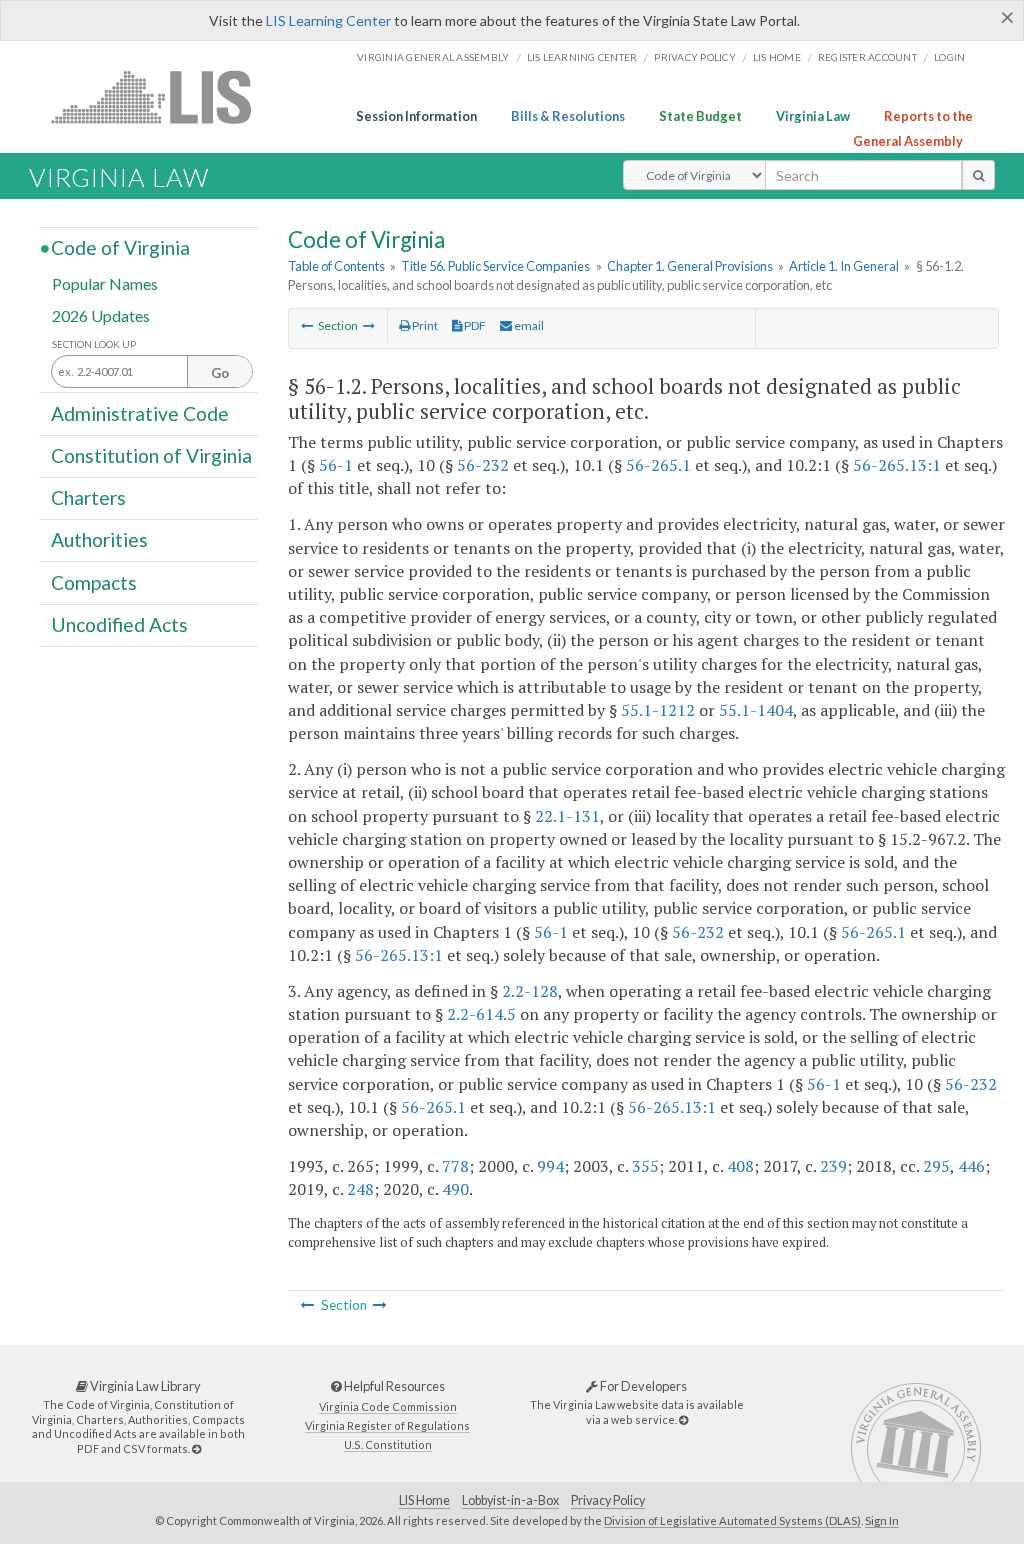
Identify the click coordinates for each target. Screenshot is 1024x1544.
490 (455, 1189)
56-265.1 (658, 465)
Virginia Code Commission (388, 1406)
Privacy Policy (695, 57)
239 (833, 1166)
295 (936, 1166)
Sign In (882, 1520)
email (528, 325)
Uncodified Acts (119, 624)
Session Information (416, 116)
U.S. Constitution (388, 1444)
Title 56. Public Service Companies (495, 266)
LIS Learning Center (328, 20)
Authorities (99, 539)
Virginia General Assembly (433, 57)
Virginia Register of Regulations (387, 1425)
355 (645, 1166)
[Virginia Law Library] (196, 1448)
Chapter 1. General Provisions (690, 266)
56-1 (336, 465)
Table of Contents (336, 266)
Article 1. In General (844, 266)
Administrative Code (140, 412)
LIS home (777, 57)
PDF (474, 325)
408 (740, 1166)
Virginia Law (813, 116)
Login (949, 57)
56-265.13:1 (897, 465)
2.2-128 (530, 991)
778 (455, 1166)
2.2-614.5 (481, 1014)
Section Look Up (94, 344)
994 (550, 1166)
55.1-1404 (756, 710)
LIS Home (424, 1500)
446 (971, 1166)
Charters (88, 497)
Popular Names (105, 283)
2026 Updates (101, 314)
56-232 (483, 465)
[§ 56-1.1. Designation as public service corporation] (307, 325)
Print (424, 325)
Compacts (94, 581)
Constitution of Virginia (151, 455)
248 (360, 1189)
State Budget (700, 116)
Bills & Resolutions (568, 116)
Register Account (867, 57)
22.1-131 (567, 816)
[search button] (978, 175)
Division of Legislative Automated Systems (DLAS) (732, 1520)
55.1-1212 (658, 710)
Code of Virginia (120, 247)
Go (220, 373)
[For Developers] (683, 1419)
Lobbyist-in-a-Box (510, 1500)
